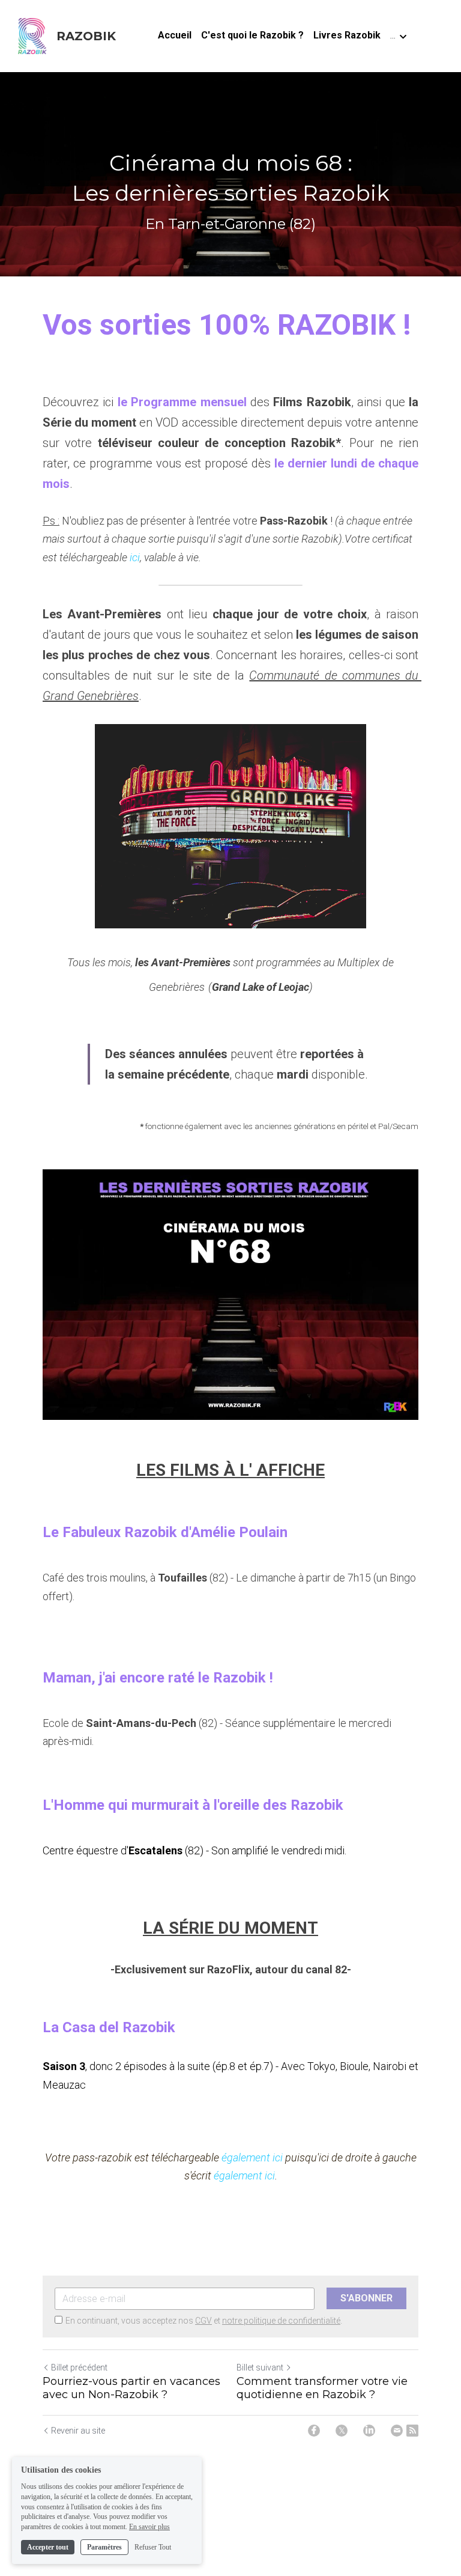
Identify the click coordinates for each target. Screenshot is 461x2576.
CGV (203, 2321)
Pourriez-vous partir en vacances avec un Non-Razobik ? (131, 2388)
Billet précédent (79, 2367)
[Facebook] (314, 2431)
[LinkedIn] (369, 2431)
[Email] (397, 2431)
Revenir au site (78, 2431)
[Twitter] (342, 2431)
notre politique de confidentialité (281, 2321)
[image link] (32, 35)
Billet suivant (260, 2367)
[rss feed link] (412, 2431)
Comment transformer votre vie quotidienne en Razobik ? (322, 2388)
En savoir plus (149, 2527)
